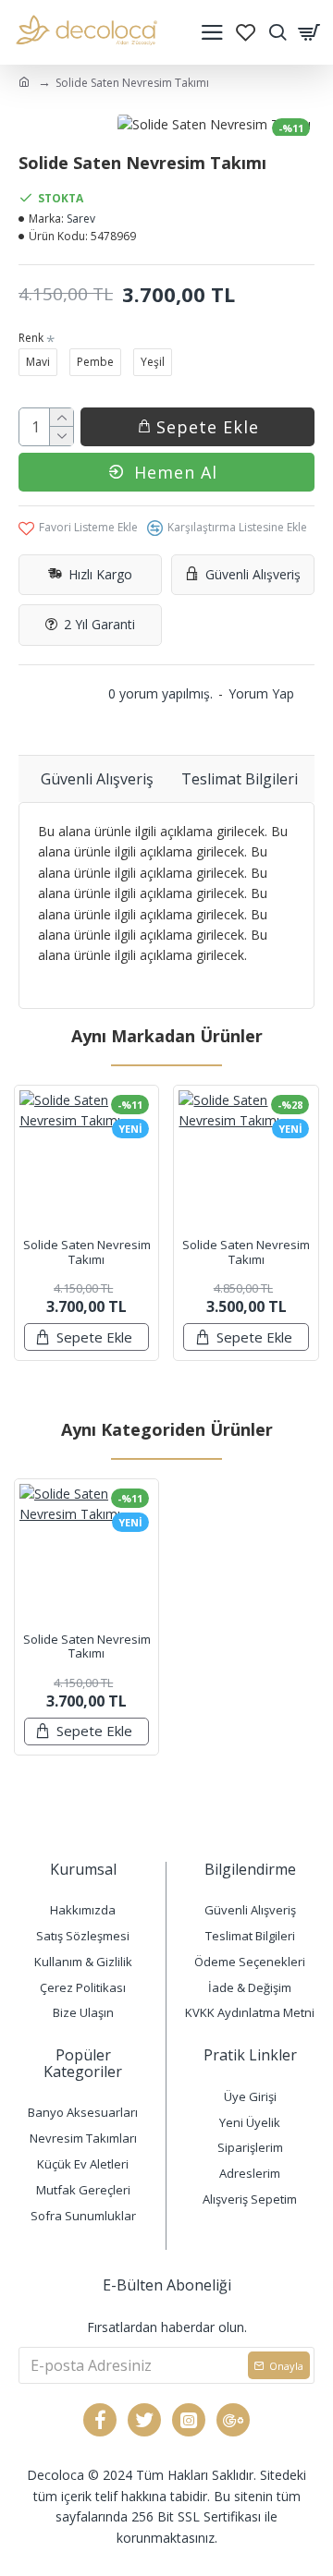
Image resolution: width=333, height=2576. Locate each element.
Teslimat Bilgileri (240, 779)
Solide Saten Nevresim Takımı (87, 1252)
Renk (31, 338)
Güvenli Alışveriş (97, 779)
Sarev (81, 219)
